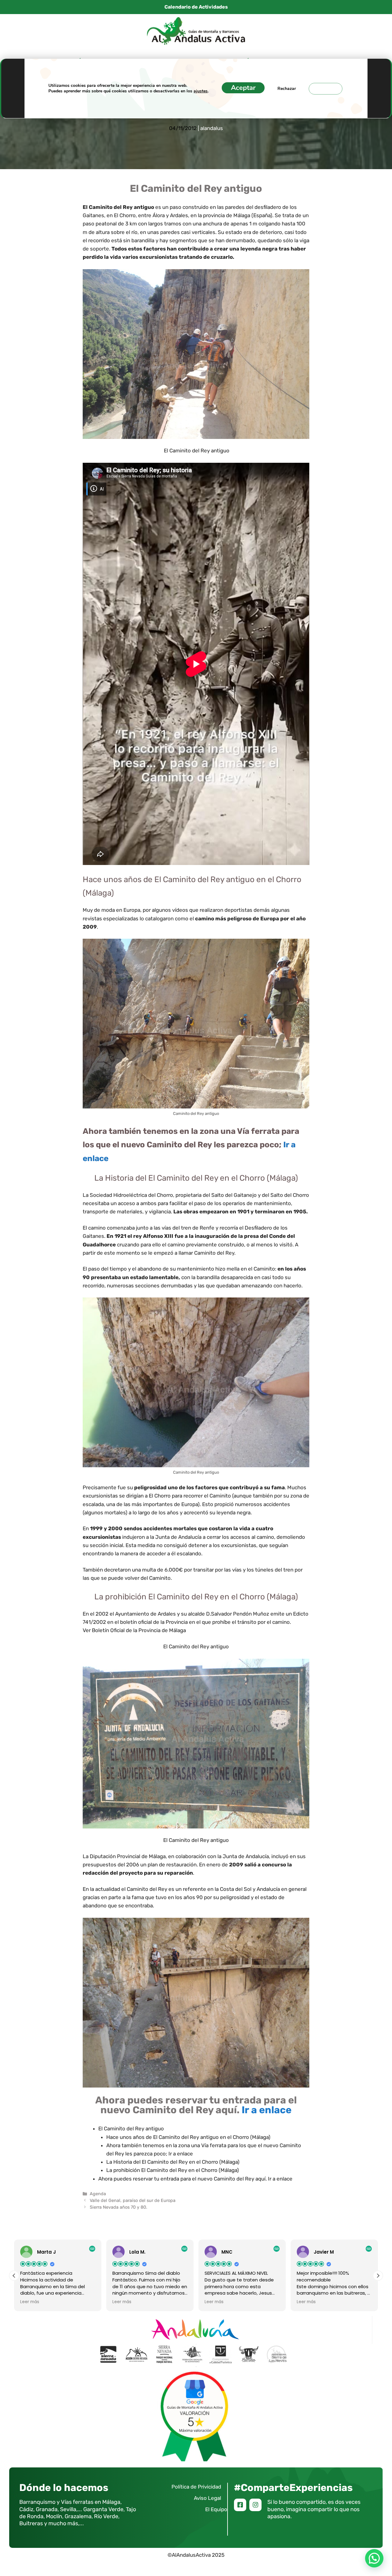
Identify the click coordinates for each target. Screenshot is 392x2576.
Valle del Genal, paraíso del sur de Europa (133, 2200)
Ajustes (326, 89)
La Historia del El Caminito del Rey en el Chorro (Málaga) (173, 2162)
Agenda (98, 2194)
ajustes (201, 91)
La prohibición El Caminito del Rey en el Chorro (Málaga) (173, 2170)
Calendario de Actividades (196, 7)
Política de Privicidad (196, 2487)
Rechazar (287, 89)
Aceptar (243, 88)
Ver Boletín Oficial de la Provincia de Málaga (134, 1630)
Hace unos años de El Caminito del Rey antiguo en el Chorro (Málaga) (188, 2137)
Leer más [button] (30, 2302)
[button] (378, 2276)
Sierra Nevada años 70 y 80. (119, 2207)
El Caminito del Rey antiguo (131, 2129)
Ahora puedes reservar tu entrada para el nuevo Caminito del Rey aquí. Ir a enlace (195, 2179)
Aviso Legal (207, 2498)
